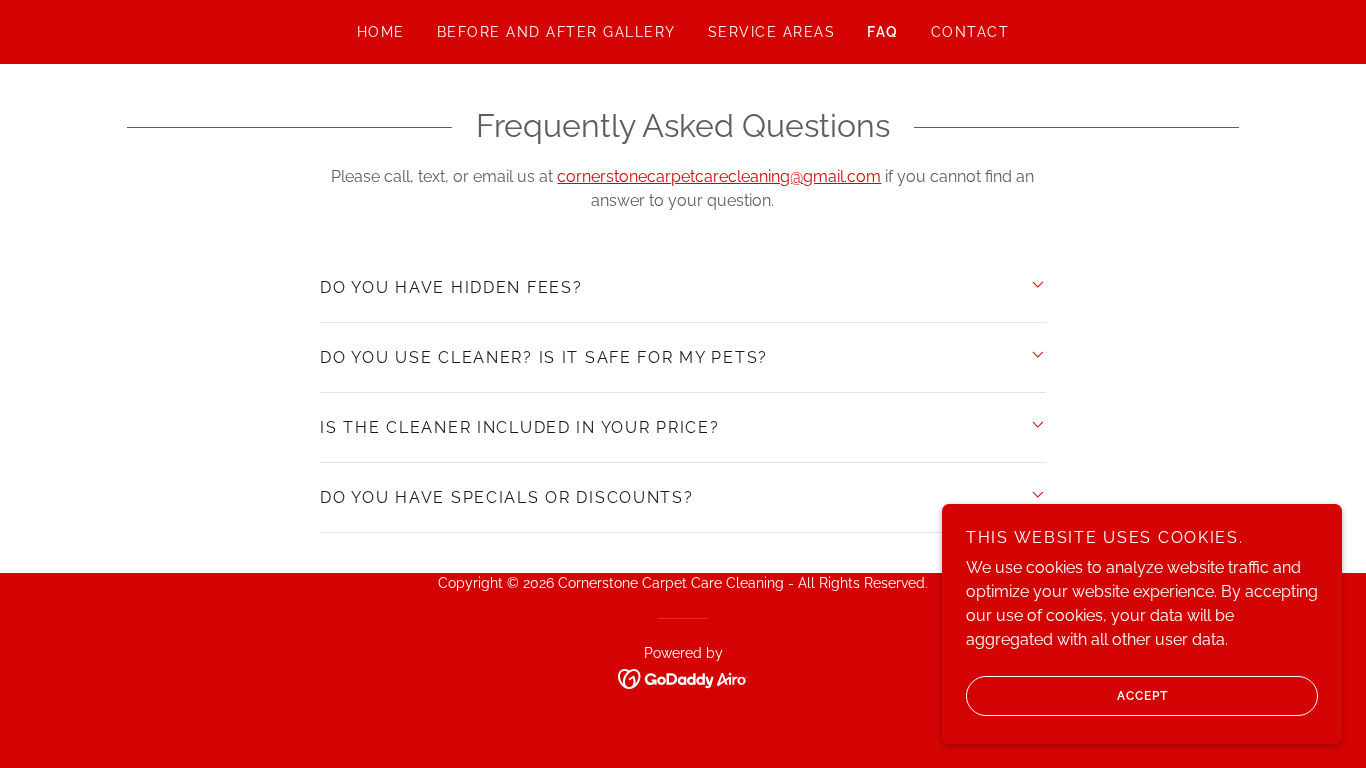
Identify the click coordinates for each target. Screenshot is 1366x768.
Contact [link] (970, 32)
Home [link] (381, 32)
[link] (683, 678)
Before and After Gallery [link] (556, 32)
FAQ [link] (883, 32)
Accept (1142, 696)
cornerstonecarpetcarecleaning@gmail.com (719, 176)
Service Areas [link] (771, 32)
